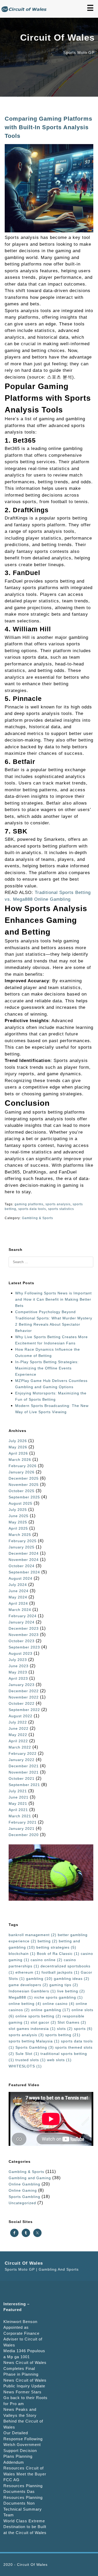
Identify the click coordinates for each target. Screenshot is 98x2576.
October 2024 (22, 1566)
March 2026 (20, 1460)
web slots (59, 2060)
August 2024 (21, 1578)
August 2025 (21, 1503)
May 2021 (18, 1803)
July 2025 (18, 1510)
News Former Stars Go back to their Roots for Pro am (25, 2398)
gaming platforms (29, 1204)
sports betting (63, 2035)
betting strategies (56, 1947)
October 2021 (22, 1778)
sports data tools (32, 1209)
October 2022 (22, 1703)
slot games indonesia (32, 2029)
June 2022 (19, 1728)
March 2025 (20, 1535)
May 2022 (18, 1735)
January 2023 (22, 1685)
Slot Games (72, 2022)
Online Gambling (24, 2184)
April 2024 (18, 1603)
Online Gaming (23, 2190)
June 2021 (19, 1797)
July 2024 (18, 1585)
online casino (59, 2004)
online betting (25, 2004)
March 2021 (20, 1816)
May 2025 (18, 1522)
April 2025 (18, 1528)
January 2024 (22, 1622)
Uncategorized (22, 2203)
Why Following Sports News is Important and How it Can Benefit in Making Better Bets (53, 1299)
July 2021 (18, 1791)
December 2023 (24, 1628)
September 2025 (24, 1497)
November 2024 (24, 1560)
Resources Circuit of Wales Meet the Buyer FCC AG (25, 2474)
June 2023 (19, 1666)
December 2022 (24, 1691)
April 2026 (18, 1453)
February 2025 (23, 1541)
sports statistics (61, 1209)
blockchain (22, 1954)
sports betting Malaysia (34, 2041)
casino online (47, 1960)
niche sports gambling (59, 1997)
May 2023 (18, 1672)
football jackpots (60, 1972)
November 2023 (24, 1635)
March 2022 (20, 1747)
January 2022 (22, 1760)
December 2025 (24, 1478)
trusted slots (31, 2060)
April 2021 (18, 1810)
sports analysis (58, 1204)
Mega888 (21, 1997)
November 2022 (24, 1697)
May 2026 (18, 1447)
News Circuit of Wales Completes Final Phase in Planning (25, 2368)
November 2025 (24, 1485)
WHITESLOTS (25, 2066)
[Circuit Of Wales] (25, 11)
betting (48, 1941)
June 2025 (19, 1516)
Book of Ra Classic (58, 1954)
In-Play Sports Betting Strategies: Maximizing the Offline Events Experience (47, 1368)
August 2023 (21, 1653)
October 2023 (22, 1641)
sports (83, 2029)
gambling (39, 1979)
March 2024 (20, 1610)
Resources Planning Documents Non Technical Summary (23, 2503)
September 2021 (24, 1785)
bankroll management (33, 1935)
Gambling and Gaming (30, 2178)
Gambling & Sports (38, 1218)
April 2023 (18, 1678)
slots (65, 2029)
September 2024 (24, 1572)
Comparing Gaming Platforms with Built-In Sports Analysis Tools (48, 127)
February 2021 (23, 1822)
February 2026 (23, 1466)
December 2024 (24, 1553)
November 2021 (24, 1772)
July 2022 (18, 1722)
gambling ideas (72, 1979)
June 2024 (19, 1591)
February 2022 (23, 1753)
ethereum (28, 1972)
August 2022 (21, 1716)
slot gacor (43, 2022)
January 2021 (22, 1828)
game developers (28, 1985)
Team (9, 2515)
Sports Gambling (35, 2047)
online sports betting (38, 2016)
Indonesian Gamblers (32, 1991)
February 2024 (23, 1616)
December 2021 (24, 1766)
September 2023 (24, 1647)
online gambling (51, 2010)
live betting (71, 1991)
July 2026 (18, 1441)
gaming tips (64, 1985)
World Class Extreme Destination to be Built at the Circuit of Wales (25, 2527)
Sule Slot (27, 2054)
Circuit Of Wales (32, 2565)
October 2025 (22, 1491)
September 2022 (24, 1710)
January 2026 (22, 1472)
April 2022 (18, 1741)
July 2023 (18, 1660)
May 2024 (18, 1597)
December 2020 (24, 1835)
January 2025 (22, 1547)
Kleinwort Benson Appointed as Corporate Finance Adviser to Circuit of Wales (23, 2333)
